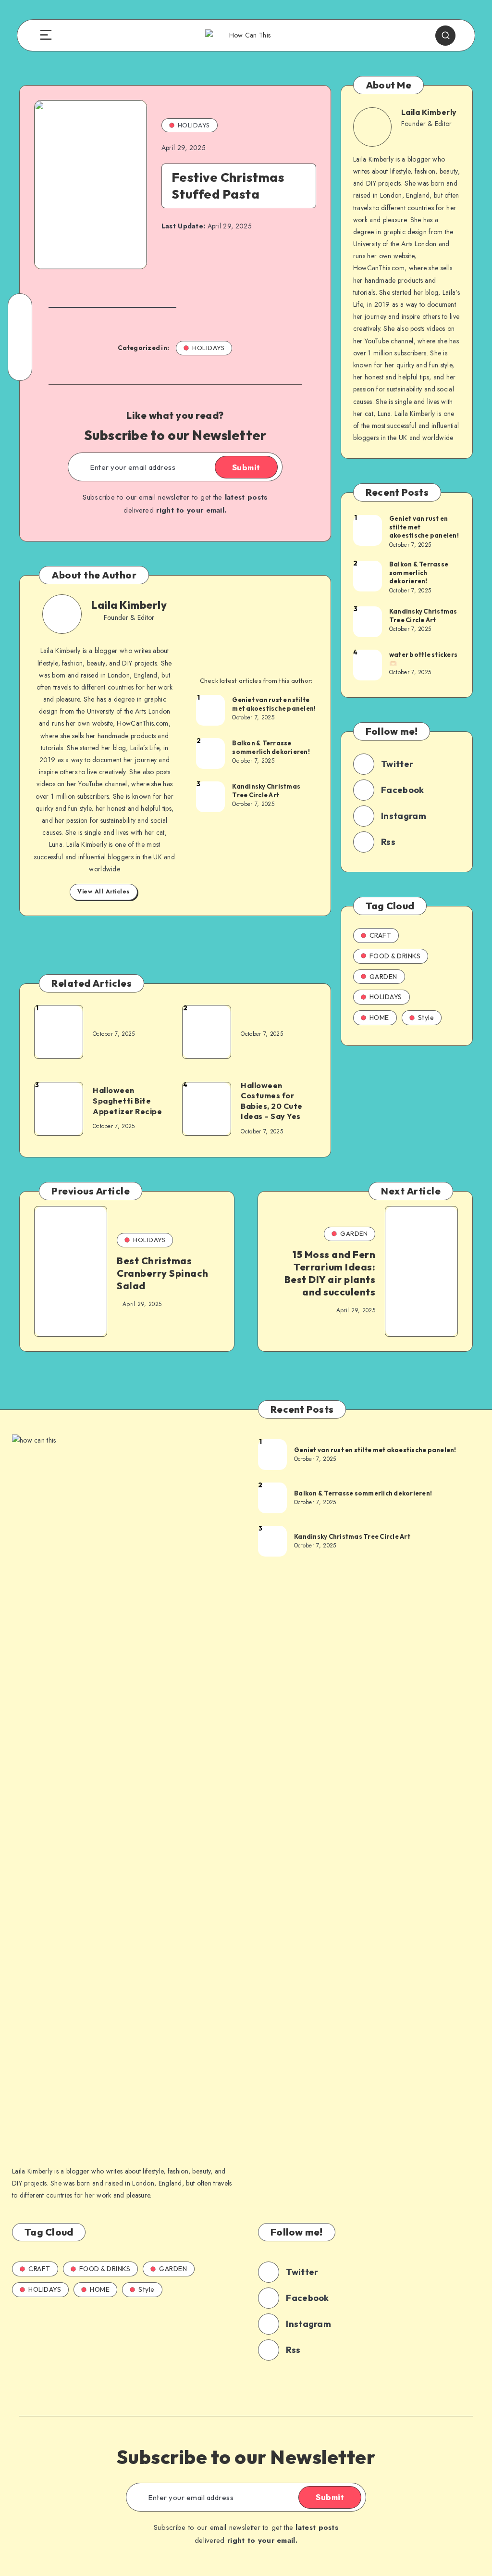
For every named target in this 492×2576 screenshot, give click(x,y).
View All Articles (104, 892)
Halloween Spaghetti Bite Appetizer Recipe (127, 1100)
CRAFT (381, 935)
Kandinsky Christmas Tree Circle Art (266, 791)
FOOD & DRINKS (395, 956)
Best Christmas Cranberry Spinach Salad (163, 1273)
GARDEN (383, 977)
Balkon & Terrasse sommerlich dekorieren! (271, 747)
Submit (246, 467)
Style (426, 1018)
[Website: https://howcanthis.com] (127, 631)
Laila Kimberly (129, 605)
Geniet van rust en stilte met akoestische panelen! (274, 704)
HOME (379, 1018)
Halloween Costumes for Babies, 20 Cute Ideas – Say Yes (272, 1101)
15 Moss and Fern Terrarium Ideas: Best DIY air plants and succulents (330, 1273)
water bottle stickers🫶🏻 (423, 659)
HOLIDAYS (194, 125)
